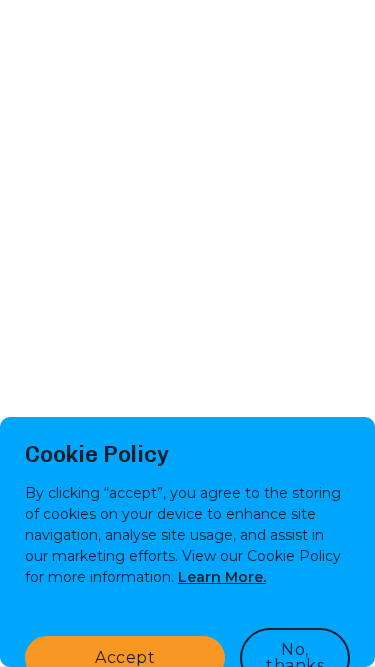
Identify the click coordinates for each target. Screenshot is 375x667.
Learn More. (222, 577)
